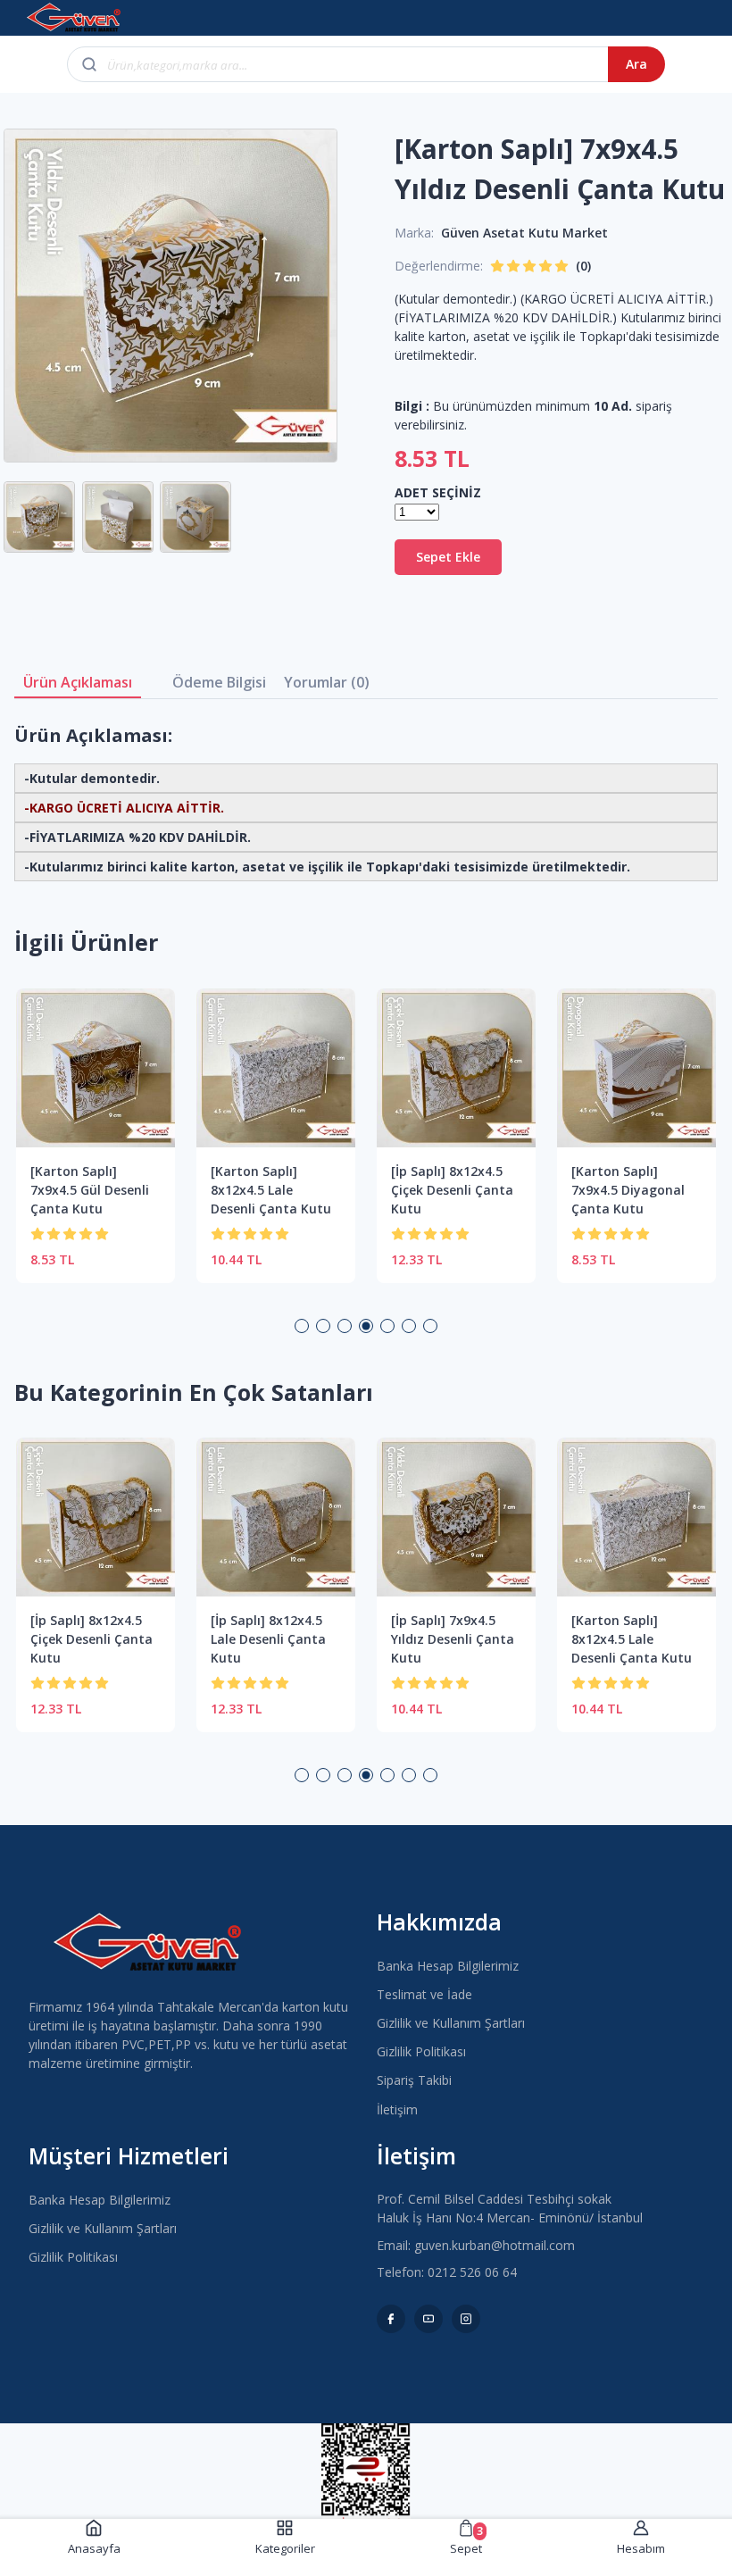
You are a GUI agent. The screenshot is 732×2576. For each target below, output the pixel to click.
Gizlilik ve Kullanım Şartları (451, 2023)
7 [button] (430, 1326)
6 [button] (409, 1326)
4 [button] (366, 1326)
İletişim (397, 2109)
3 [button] (345, 1326)
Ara (636, 64)
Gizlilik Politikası (421, 2051)
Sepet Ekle (448, 557)
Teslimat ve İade (424, 1994)
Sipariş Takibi (414, 2080)
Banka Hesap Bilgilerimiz (448, 1966)
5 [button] (387, 1326)
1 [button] (302, 1326)
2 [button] (323, 1326)
